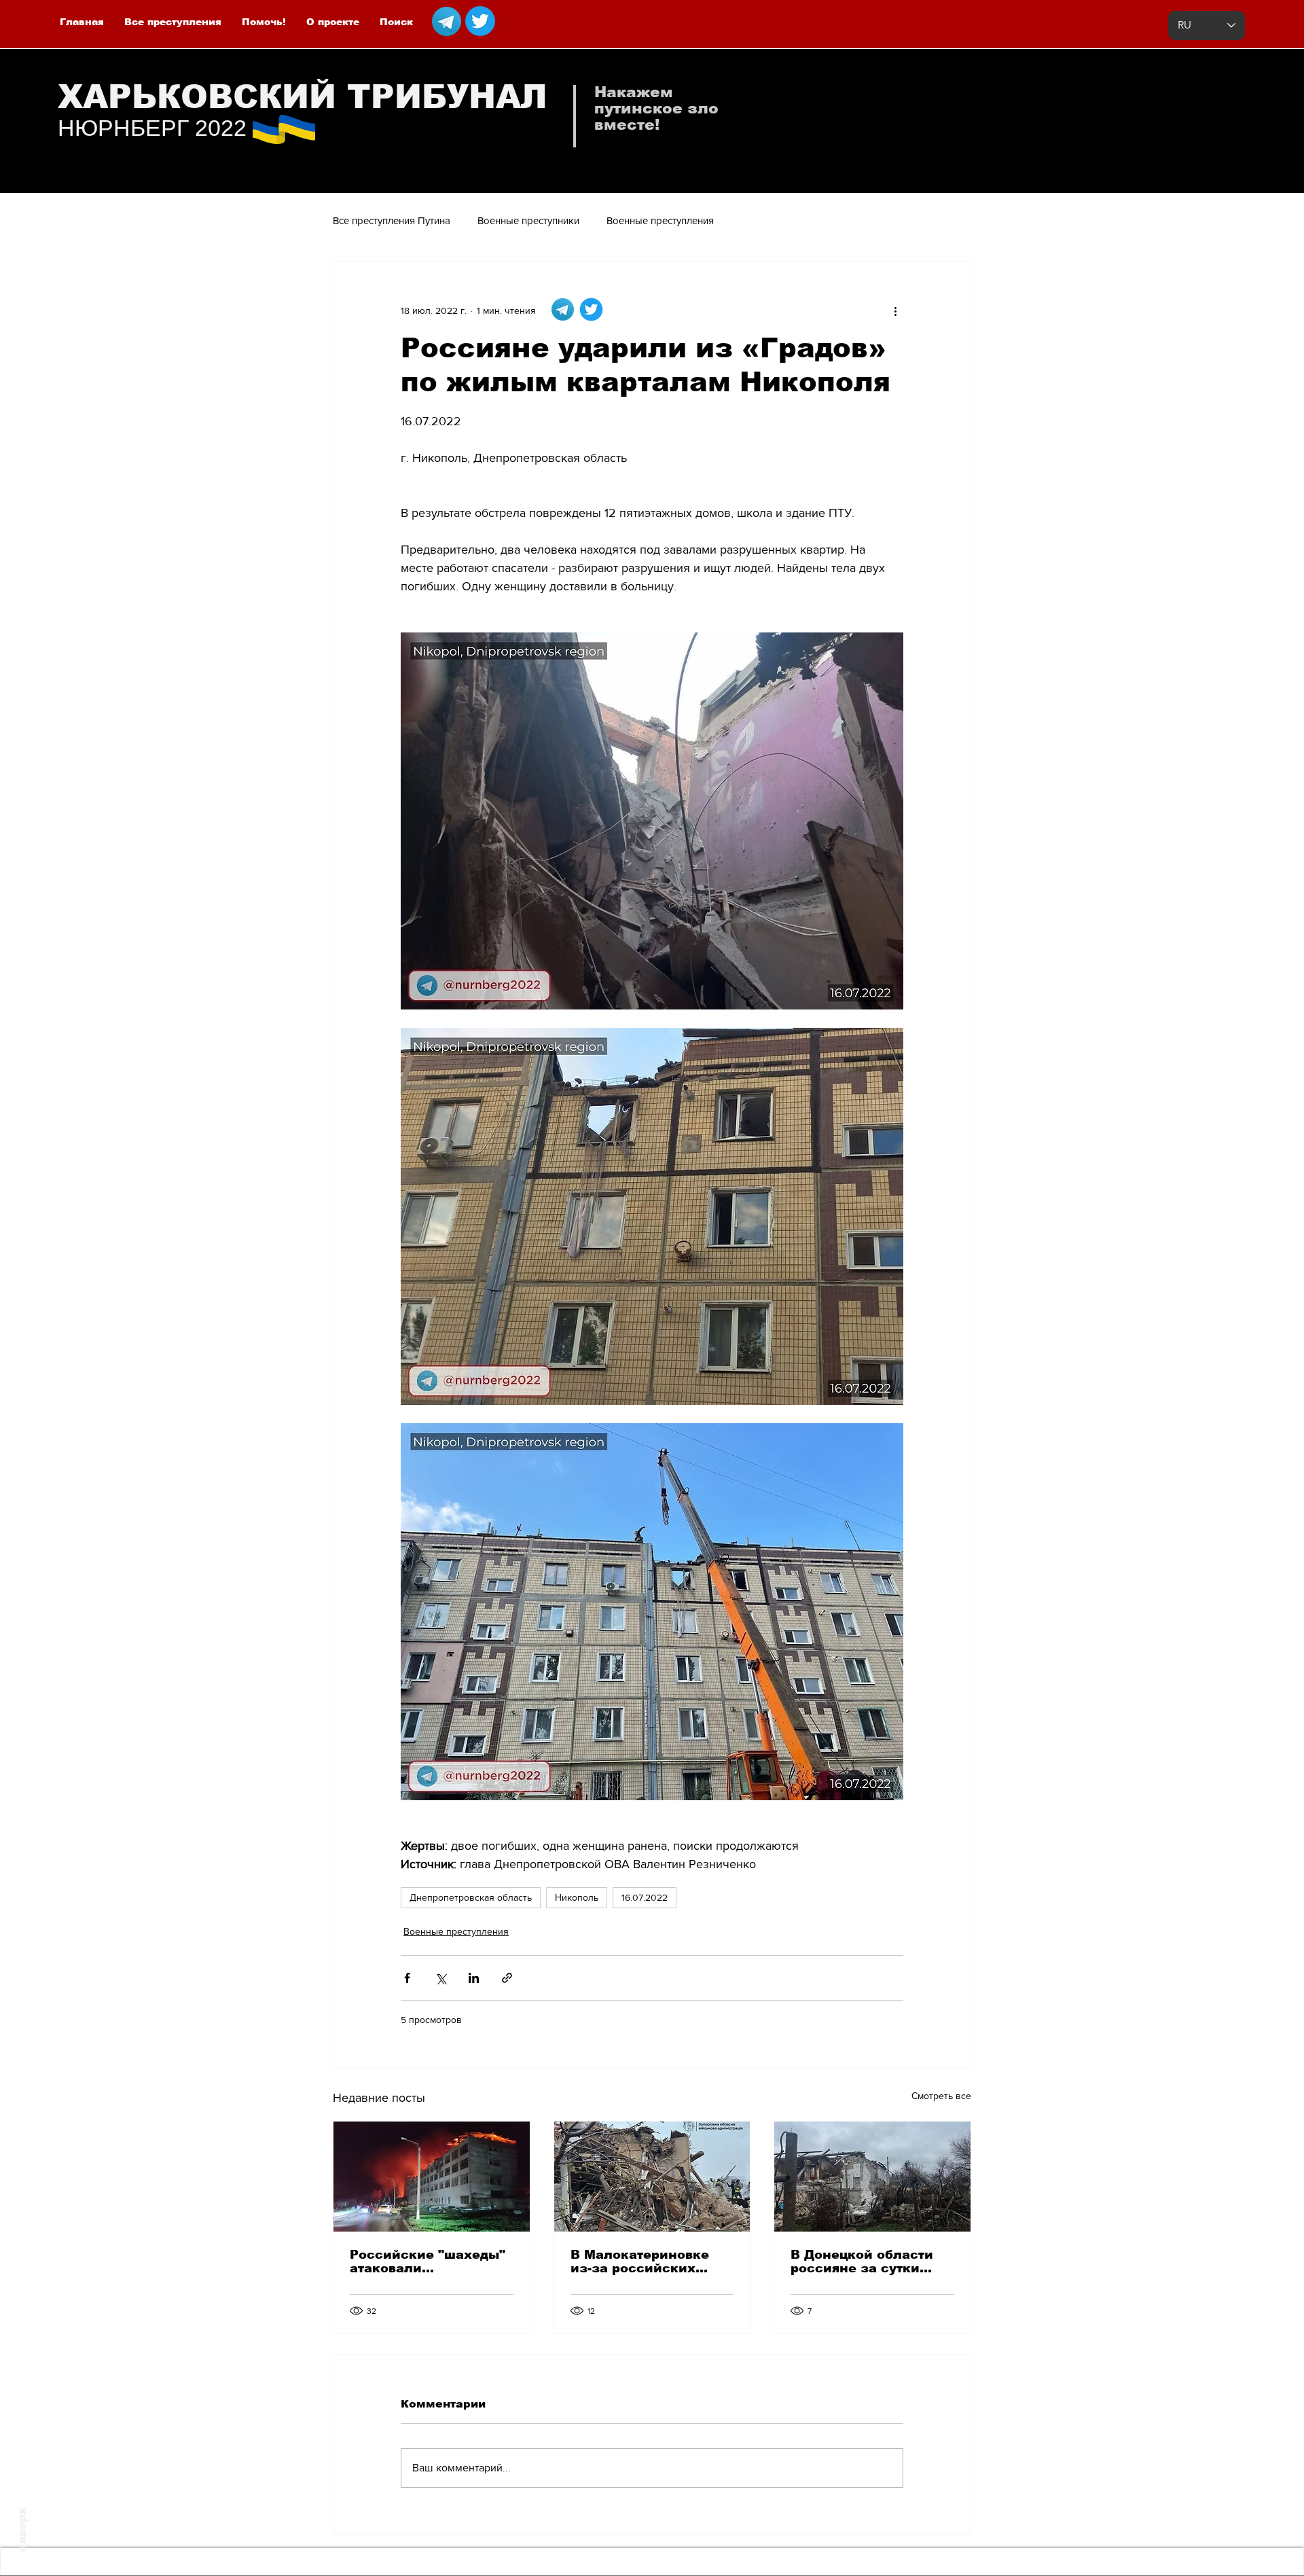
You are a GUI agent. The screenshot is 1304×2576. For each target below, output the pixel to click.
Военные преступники (528, 220)
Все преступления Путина (392, 220)
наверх (22, 2530)
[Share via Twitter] (440, 1978)
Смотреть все (941, 2096)
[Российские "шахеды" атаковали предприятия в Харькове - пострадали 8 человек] (432, 2177)
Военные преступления (660, 220)
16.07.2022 (645, 1897)
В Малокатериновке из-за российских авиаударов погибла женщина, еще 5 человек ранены (641, 2261)
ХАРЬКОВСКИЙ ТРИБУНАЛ (303, 97)
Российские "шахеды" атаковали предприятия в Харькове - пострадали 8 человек (429, 2261)
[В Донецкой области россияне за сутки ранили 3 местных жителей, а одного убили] (872, 2177)
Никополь (577, 1897)
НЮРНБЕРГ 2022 (152, 128)
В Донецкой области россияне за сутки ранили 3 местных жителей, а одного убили (862, 2261)
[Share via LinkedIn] (474, 1978)
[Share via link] (507, 1978)
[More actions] (895, 310)
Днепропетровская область (471, 1897)
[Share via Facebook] (407, 1978)
